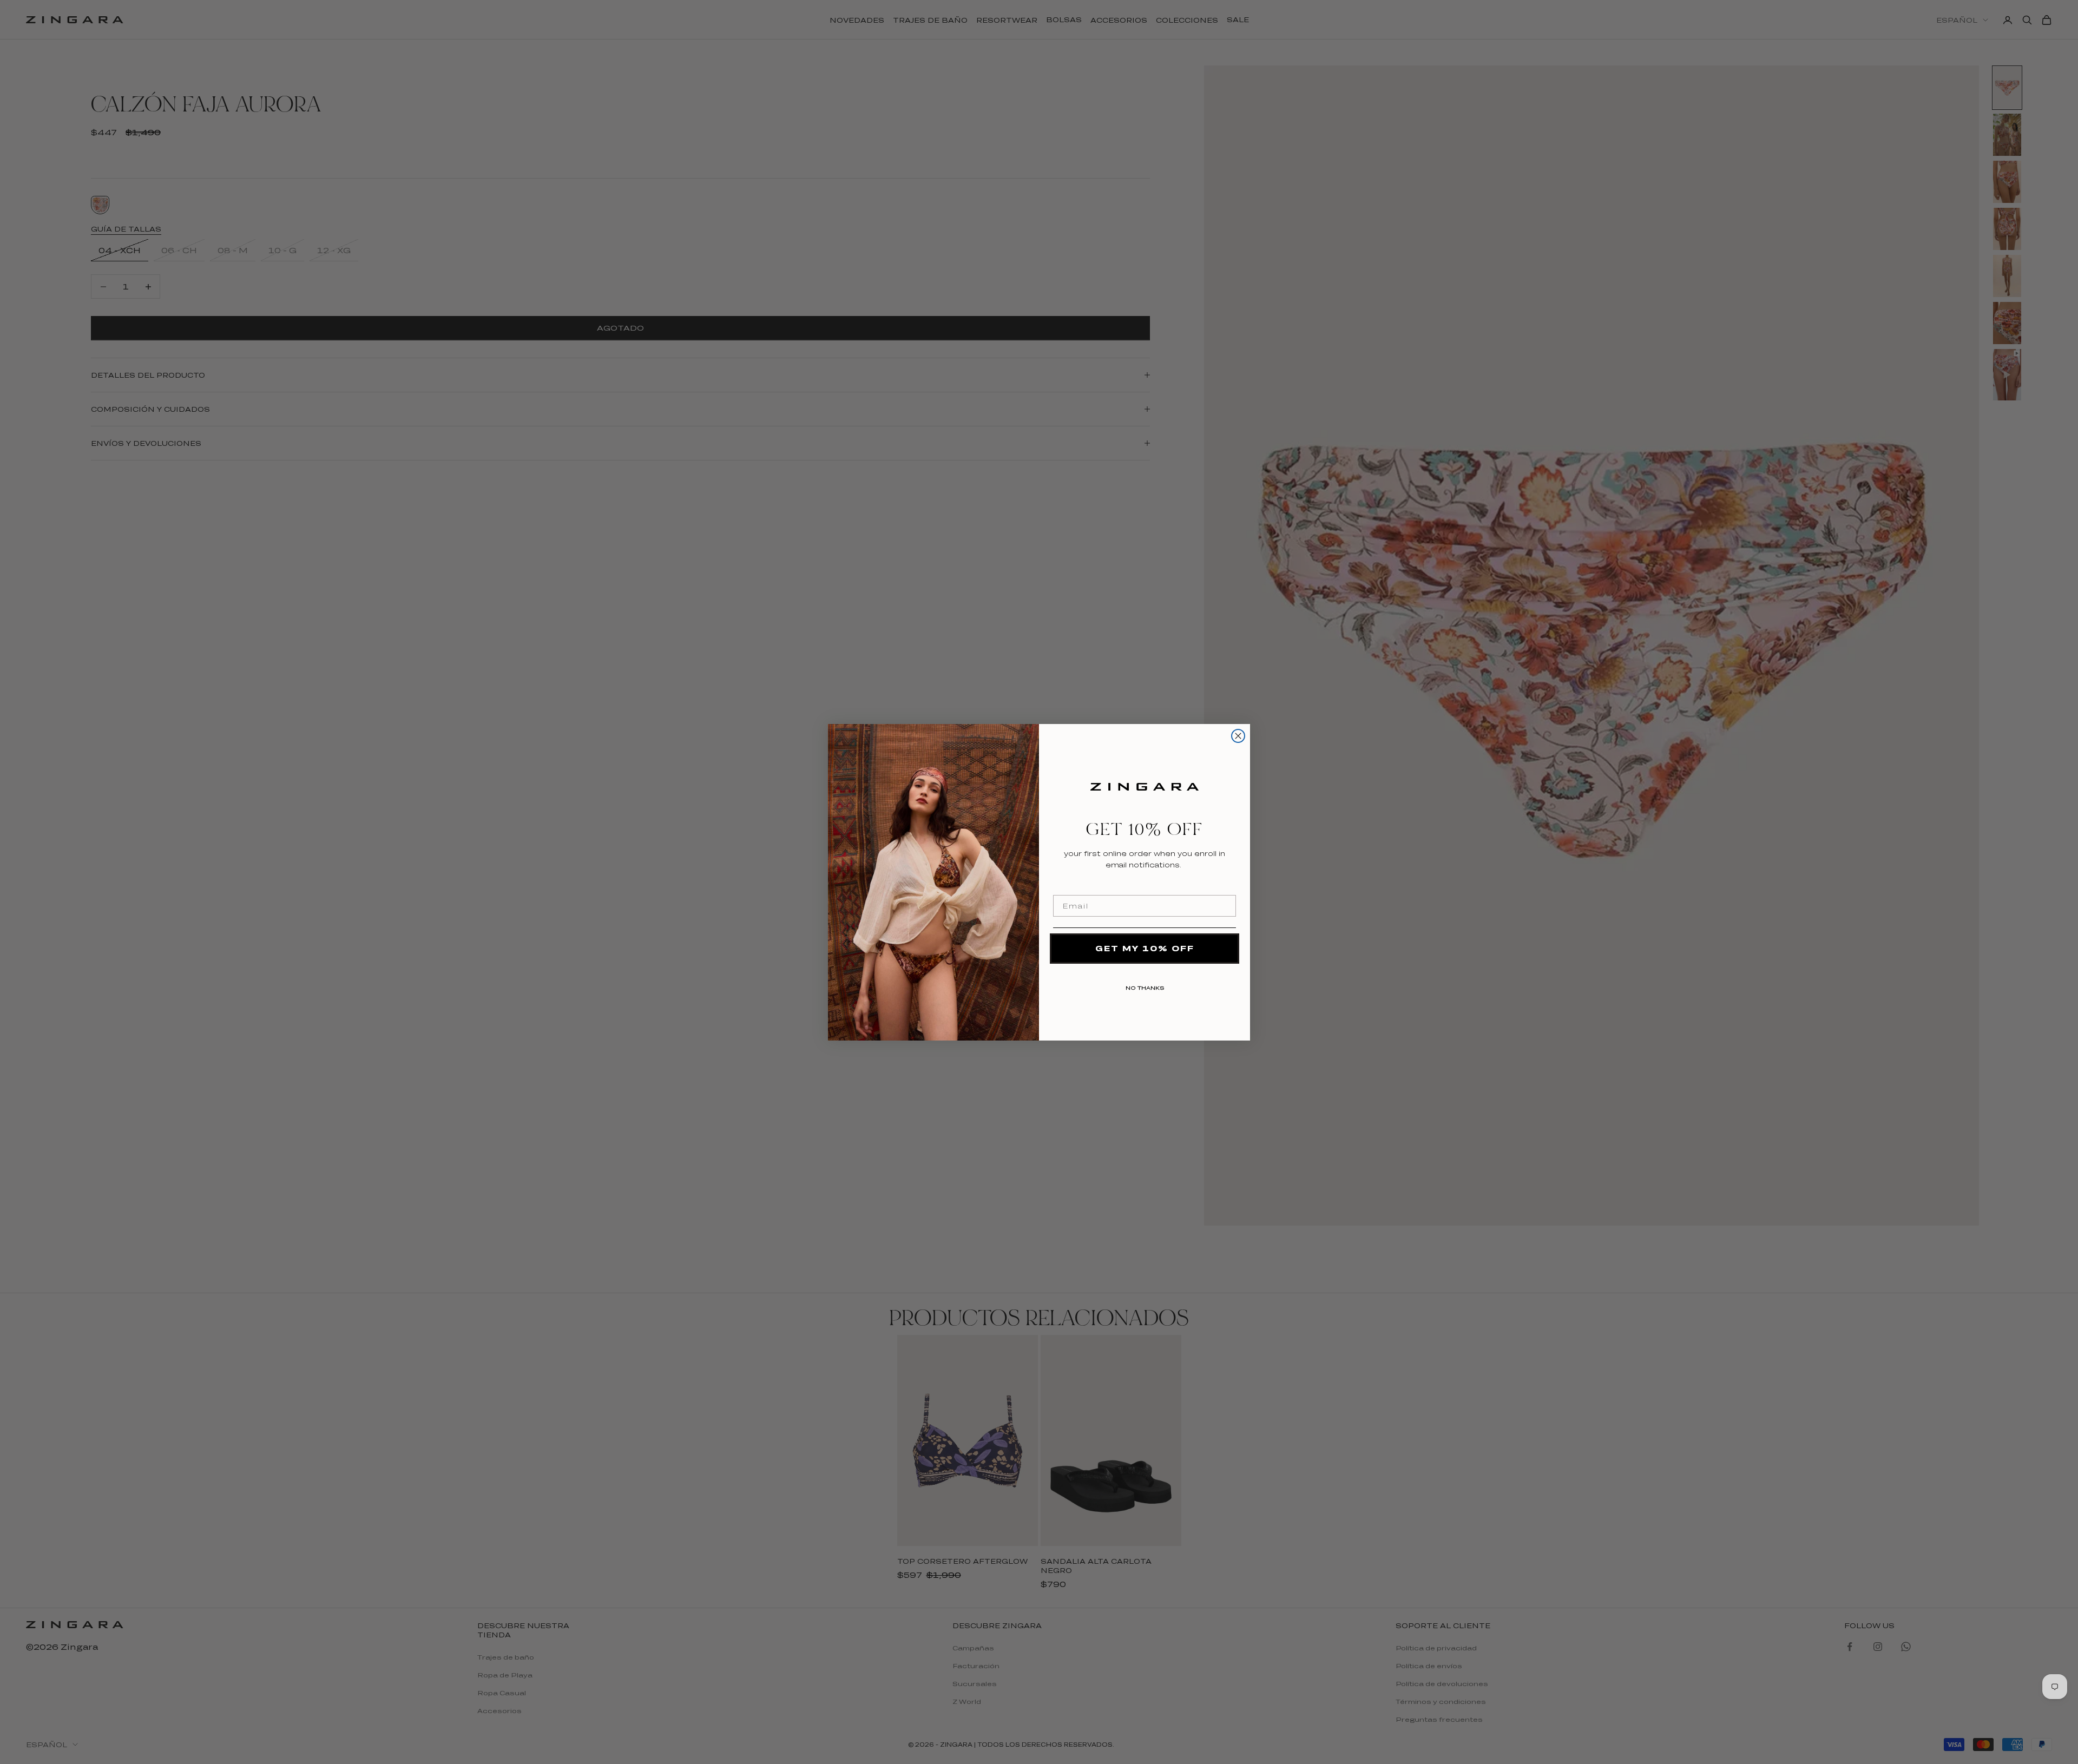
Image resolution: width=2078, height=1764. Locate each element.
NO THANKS (1145, 986)
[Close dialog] (1238, 736)
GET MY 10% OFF (1145, 948)
